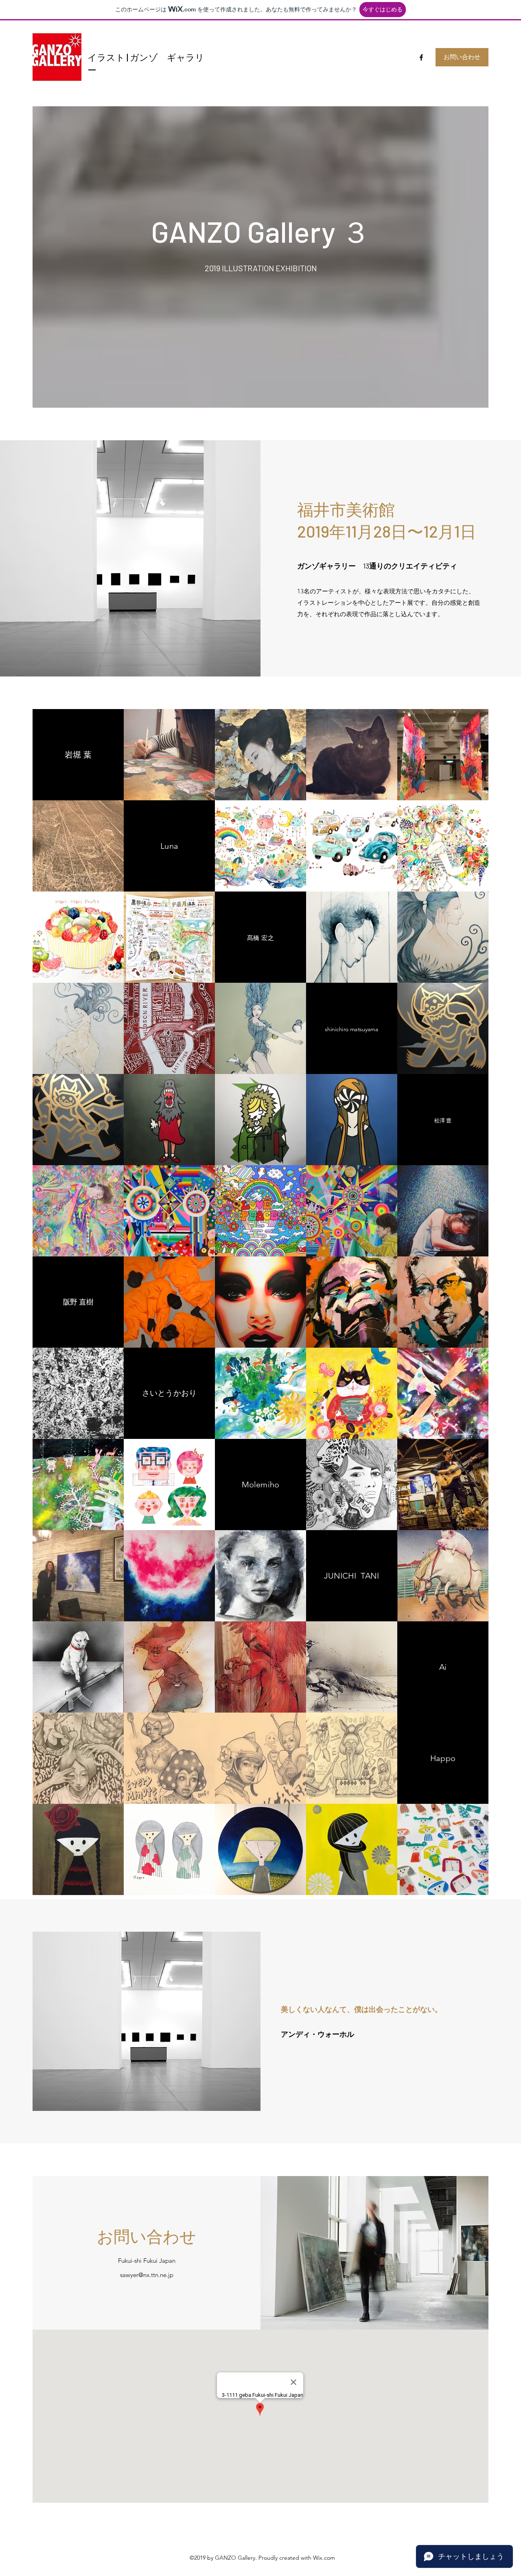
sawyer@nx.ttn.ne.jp (147, 2275)
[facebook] (421, 57)
